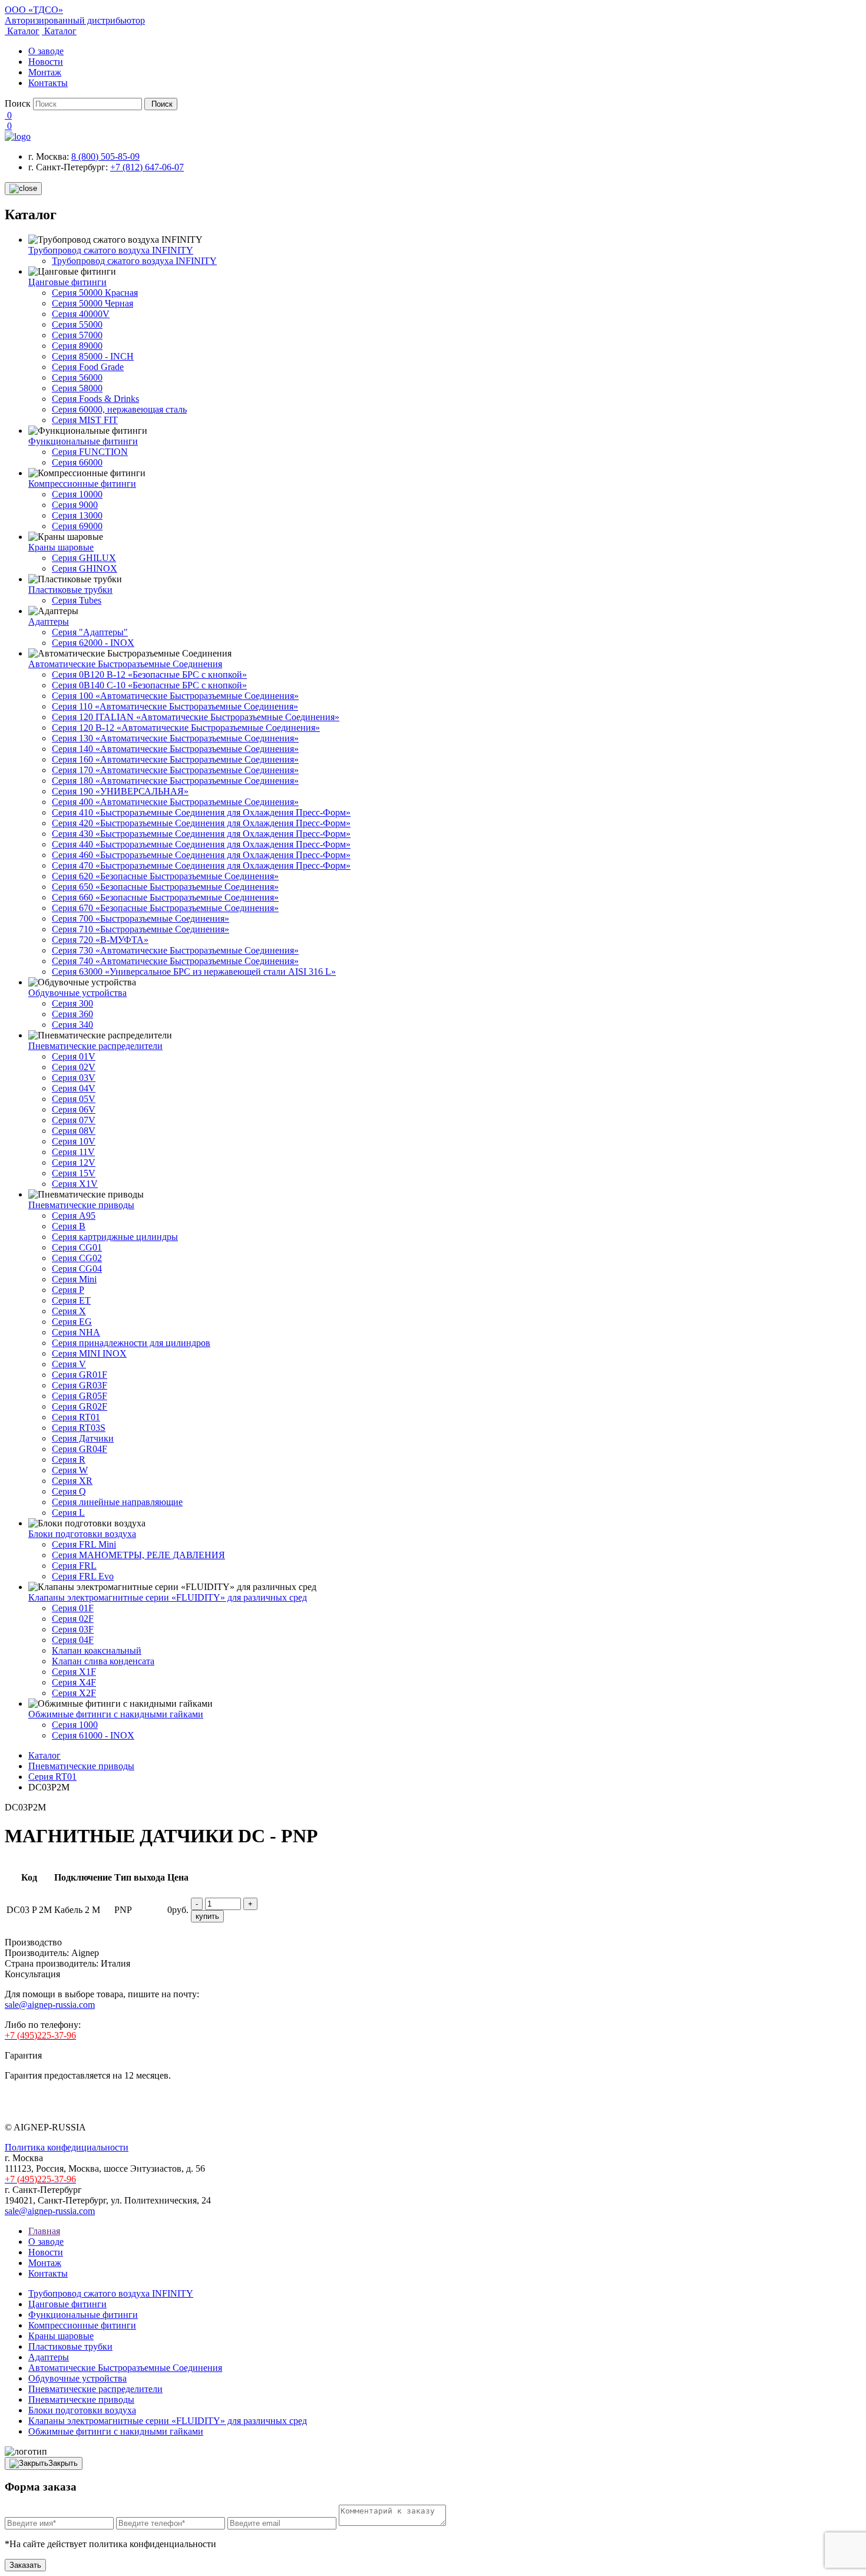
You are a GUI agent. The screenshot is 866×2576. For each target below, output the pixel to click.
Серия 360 (72, 1014)
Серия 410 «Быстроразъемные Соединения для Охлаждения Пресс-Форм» (201, 812)
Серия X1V (75, 1184)
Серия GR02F (80, 1406)
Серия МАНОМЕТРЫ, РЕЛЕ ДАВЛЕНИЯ (138, 1555)
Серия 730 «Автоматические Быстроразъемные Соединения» (175, 950)
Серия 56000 (77, 377)
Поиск (18, 103)
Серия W (70, 1470)
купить (207, 1916)
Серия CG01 (77, 1247)
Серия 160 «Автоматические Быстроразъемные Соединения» (175, 759)
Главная (44, 2231)
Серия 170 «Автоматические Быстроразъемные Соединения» (175, 770)
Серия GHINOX (85, 568)
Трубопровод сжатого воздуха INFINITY (111, 250)
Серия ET (71, 1300)
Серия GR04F (80, 1449)
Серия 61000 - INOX (93, 1735)
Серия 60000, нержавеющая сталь (119, 409)
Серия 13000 (77, 515)
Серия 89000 (77, 346)
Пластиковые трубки (70, 590)
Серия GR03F (80, 1385)
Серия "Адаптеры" (90, 632)
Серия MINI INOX (89, 1353)
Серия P (68, 1290)
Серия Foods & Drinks (95, 399)
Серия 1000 (75, 1725)
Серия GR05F (80, 1396)
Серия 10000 (77, 494)
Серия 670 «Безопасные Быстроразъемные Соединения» (165, 908)
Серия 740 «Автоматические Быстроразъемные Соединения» (175, 961)
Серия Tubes (77, 600)
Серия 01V (74, 1056)
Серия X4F (74, 1682)
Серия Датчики (83, 1438)
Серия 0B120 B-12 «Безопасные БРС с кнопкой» (149, 674)
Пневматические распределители (95, 1046)
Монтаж (45, 72)
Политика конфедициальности (67, 2147)
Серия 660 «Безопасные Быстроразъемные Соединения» (165, 897)
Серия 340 (72, 1025)
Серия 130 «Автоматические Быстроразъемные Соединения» (175, 738)
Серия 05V (74, 1099)
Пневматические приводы (81, 1205)
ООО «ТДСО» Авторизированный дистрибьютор (75, 15)
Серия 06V (74, 1109)
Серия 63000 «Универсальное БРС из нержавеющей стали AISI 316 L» (194, 972)
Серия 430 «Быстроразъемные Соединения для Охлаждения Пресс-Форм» (201, 834)
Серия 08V (74, 1131)
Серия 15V (74, 1173)
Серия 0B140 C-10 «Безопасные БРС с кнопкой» (149, 685)
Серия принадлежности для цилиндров (131, 1343)
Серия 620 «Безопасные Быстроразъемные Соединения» (165, 876)
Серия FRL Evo (83, 1576)
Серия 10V (74, 1141)
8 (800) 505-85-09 (105, 156)
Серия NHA (76, 1332)
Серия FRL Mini (84, 1544)
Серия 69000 (77, 526)
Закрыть (63, 2463)
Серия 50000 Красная (95, 293)
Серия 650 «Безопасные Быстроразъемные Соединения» (165, 887)
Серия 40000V (81, 314)
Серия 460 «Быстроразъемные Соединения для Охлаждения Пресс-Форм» (201, 855)
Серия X (69, 1311)
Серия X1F (74, 1672)
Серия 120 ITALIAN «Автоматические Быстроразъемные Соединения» (196, 717)
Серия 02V (74, 1067)
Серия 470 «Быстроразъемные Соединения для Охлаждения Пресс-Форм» (201, 865)
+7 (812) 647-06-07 (147, 167)
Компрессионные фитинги (82, 484)
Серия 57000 (77, 335)
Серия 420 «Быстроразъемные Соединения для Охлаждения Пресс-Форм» (201, 823)
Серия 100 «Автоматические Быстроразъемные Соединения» (175, 696)
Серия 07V (74, 1120)
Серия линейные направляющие (117, 1502)
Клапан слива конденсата (103, 1661)
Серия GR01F (80, 1375)
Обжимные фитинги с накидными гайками (116, 1714)
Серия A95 (74, 1216)
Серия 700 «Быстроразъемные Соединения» (141, 918)
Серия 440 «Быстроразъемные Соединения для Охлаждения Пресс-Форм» (201, 844)
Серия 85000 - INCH (93, 356)
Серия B (69, 1226)
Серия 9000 (75, 505)
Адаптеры (49, 621)
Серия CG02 (77, 1258)
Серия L (68, 1513)
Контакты (48, 83)
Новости (46, 62)
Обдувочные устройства (77, 993)
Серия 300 (72, 1003)
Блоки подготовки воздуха (82, 1534)
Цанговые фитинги (67, 282)
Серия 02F (73, 1619)
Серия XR (72, 1481)
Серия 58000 (77, 388)
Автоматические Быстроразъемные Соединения (125, 664)
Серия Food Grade (88, 367)
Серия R (69, 1459)
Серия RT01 (76, 1417)
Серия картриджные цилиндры (115, 1237)
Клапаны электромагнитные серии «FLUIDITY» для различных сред (168, 1597)
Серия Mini (74, 1279)
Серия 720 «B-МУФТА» (100, 940)
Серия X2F (74, 1693)
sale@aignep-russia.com (50, 2005)
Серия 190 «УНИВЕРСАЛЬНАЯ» (120, 791)
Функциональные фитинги (83, 441)
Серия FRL (74, 1566)
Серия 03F (73, 1629)
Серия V (69, 1364)
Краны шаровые (61, 547)
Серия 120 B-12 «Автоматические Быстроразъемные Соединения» (186, 728)
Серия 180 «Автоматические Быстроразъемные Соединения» (175, 781)
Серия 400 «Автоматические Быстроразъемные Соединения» (175, 802)
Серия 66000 (77, 462)
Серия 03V (74, 1078)
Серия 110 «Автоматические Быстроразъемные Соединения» (175, 706)
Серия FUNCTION (90, 452)
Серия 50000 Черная (92, 303)
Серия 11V (73, 1152)
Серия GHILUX (84, 558)
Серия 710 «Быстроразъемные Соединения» (141, 929)
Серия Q (69, 1491)
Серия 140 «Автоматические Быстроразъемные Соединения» (175, 749)
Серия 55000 (77, 324)
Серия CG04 (77, 1269)
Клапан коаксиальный (97, 1650)
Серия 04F (73, 1640)
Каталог (22, 31)
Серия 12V (74, 1162)
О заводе (46, 51)
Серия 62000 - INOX (93, 643)
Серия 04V (74, 1088)
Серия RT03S (79, 1428)
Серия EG (72, 1322)
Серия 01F (73, 1608)
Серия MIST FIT (85, 420)
